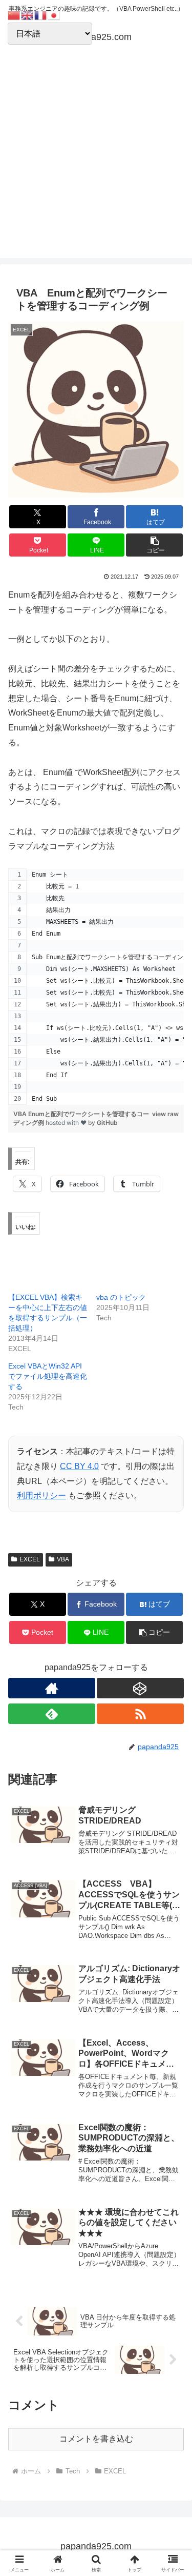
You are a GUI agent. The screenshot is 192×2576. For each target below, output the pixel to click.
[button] (154, 545)
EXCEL (30, 1559)
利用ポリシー (41, 1495)
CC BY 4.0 (79, 1466)
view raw (165, 1114)
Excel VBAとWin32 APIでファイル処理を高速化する (48, 1376)
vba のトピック (121, 1297)
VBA (63, 1559)
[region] (96, 987)
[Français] (41, 15)
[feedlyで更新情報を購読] (52, 1714)
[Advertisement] (96, 162)
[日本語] (54, 15)
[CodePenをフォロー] (140, 1688)
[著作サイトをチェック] (52, 1688)
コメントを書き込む (96, 2439)
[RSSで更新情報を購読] (140, 1714)
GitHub (107, 1123)
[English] (28, 15)
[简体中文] (14, 15)
